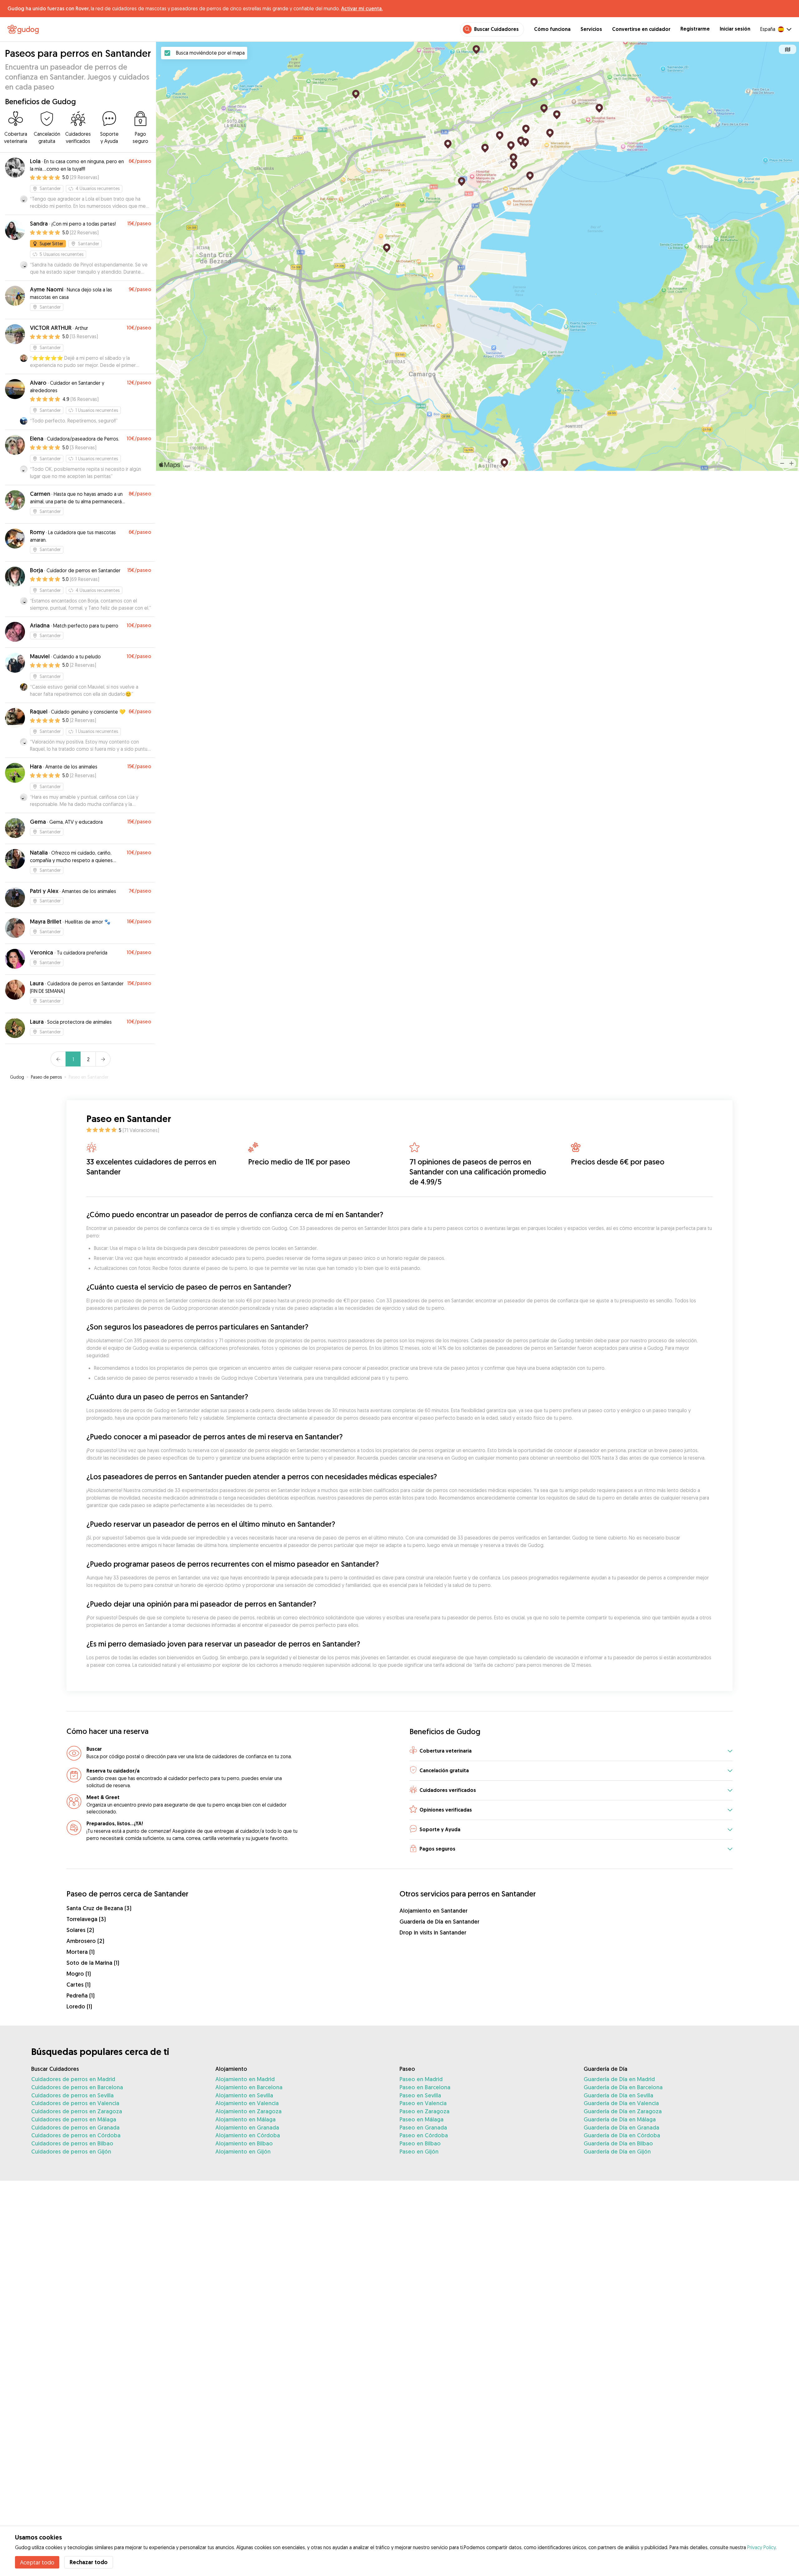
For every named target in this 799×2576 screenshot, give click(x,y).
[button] (571, 1751)
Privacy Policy (761, 2547)
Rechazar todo (89, 2562)
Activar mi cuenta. (362, 8)
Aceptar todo (37, 2562)
